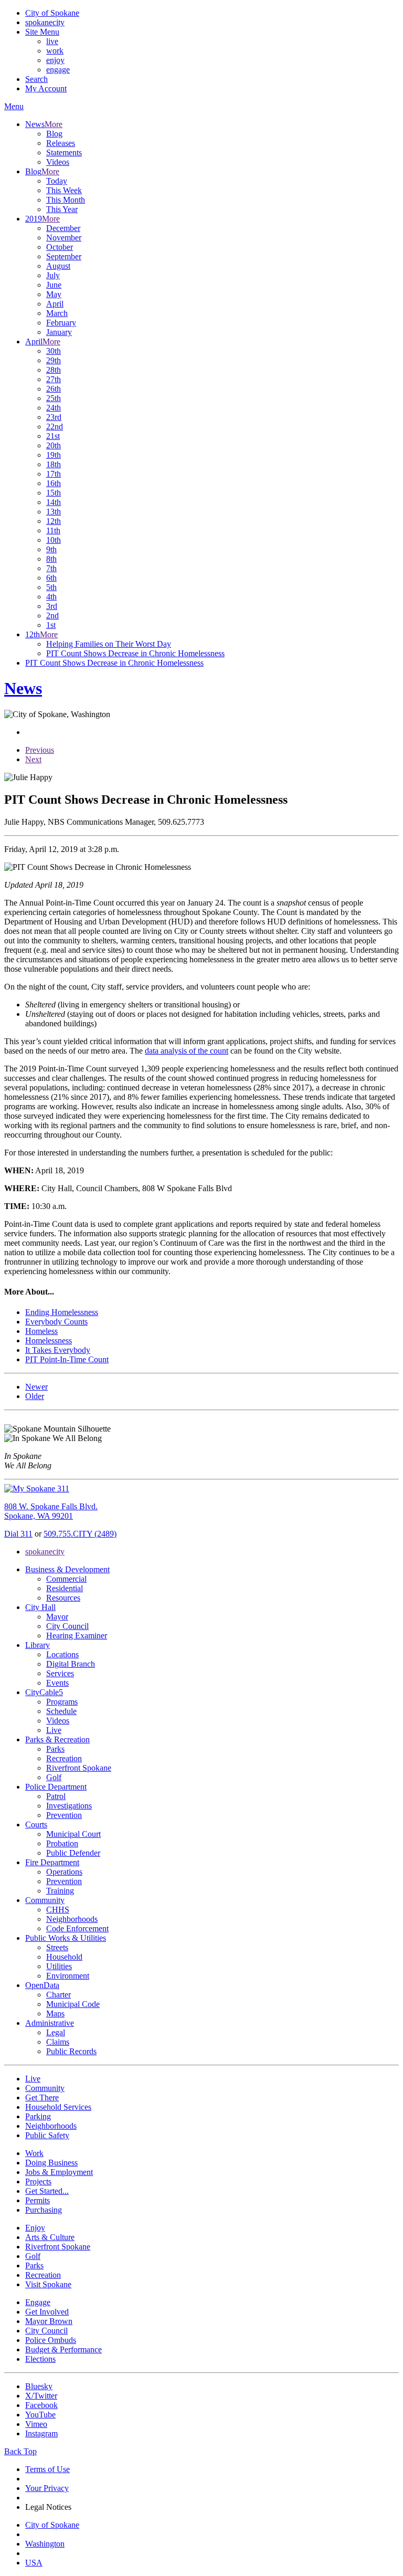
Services (60, 1673)
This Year (62, 209)
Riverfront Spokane (79, 1768)
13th (54, 512)
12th (54, 521)
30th (54, 351)
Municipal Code (73, 2004)
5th (51, 587)
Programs (62, 1702)
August (58, 266)
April (55, 304)
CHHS (58, 1910)
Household (64, 1957)
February (61, 323)
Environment (68, 1976)
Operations (64, 1872)
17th (54, 474)
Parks (55, 1749)
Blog (54, 134)
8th (51, 559)
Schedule (61, 1711)
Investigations (69, 1806)
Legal (56, 2032)
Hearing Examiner (77, 1636)
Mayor (57, 1617)
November (64, 238)
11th (53, 530)
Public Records (71, 2051)
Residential (65, 1588)
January (59, 332)
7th (51, 568)
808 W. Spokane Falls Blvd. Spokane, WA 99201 (51, 1511)
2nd (52, 616)
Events (57, 1683)
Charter (59, 1995)
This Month (66, 200)
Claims (58, 2042)
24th (54, 408)
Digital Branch (71, 1664)
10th (54, 540)
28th (54, 370)
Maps (55, 2014)
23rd (54, 417)
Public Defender (73, 1853)
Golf (54, 1777)
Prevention (64, 1815)
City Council (67, 1626)
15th (54, 493)
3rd (52, 606)
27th (54, 379)
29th (54, 360)
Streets (57, 1947)
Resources (63, 1598)
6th (51, 578)
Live (54, 1730)
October (60, 247)
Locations (62, 1654)
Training (60, 1891)
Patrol (56, 1796)
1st (51, 625)
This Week (64, 190)
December (63, 228)
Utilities (59, 1966)
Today (57, 181)
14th (54, 502)
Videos (58, 162)
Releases (61, 143)
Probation (62, 1843)
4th (51, 597)
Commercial (66, 1579)
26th (54, 389)
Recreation (64, 1758)
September (64, 256)
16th (54, 483)
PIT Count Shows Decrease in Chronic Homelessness (135, 653)
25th (54, 398)
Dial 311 (18, 1534)
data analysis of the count (187, 1051)
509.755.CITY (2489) (80, 1534)
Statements (64, 153)
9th (51, 549)
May (54, 294)
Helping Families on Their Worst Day (109, 644)
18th (54, 464)
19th (54, 455)
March (57, 313)
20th (54, 445)
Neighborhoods (72, 1919)
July (53, 275)
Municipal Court (73, 1834)
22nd (55, 427)
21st (53, 436)
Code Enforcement (77, 1928)
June (54, 285)
